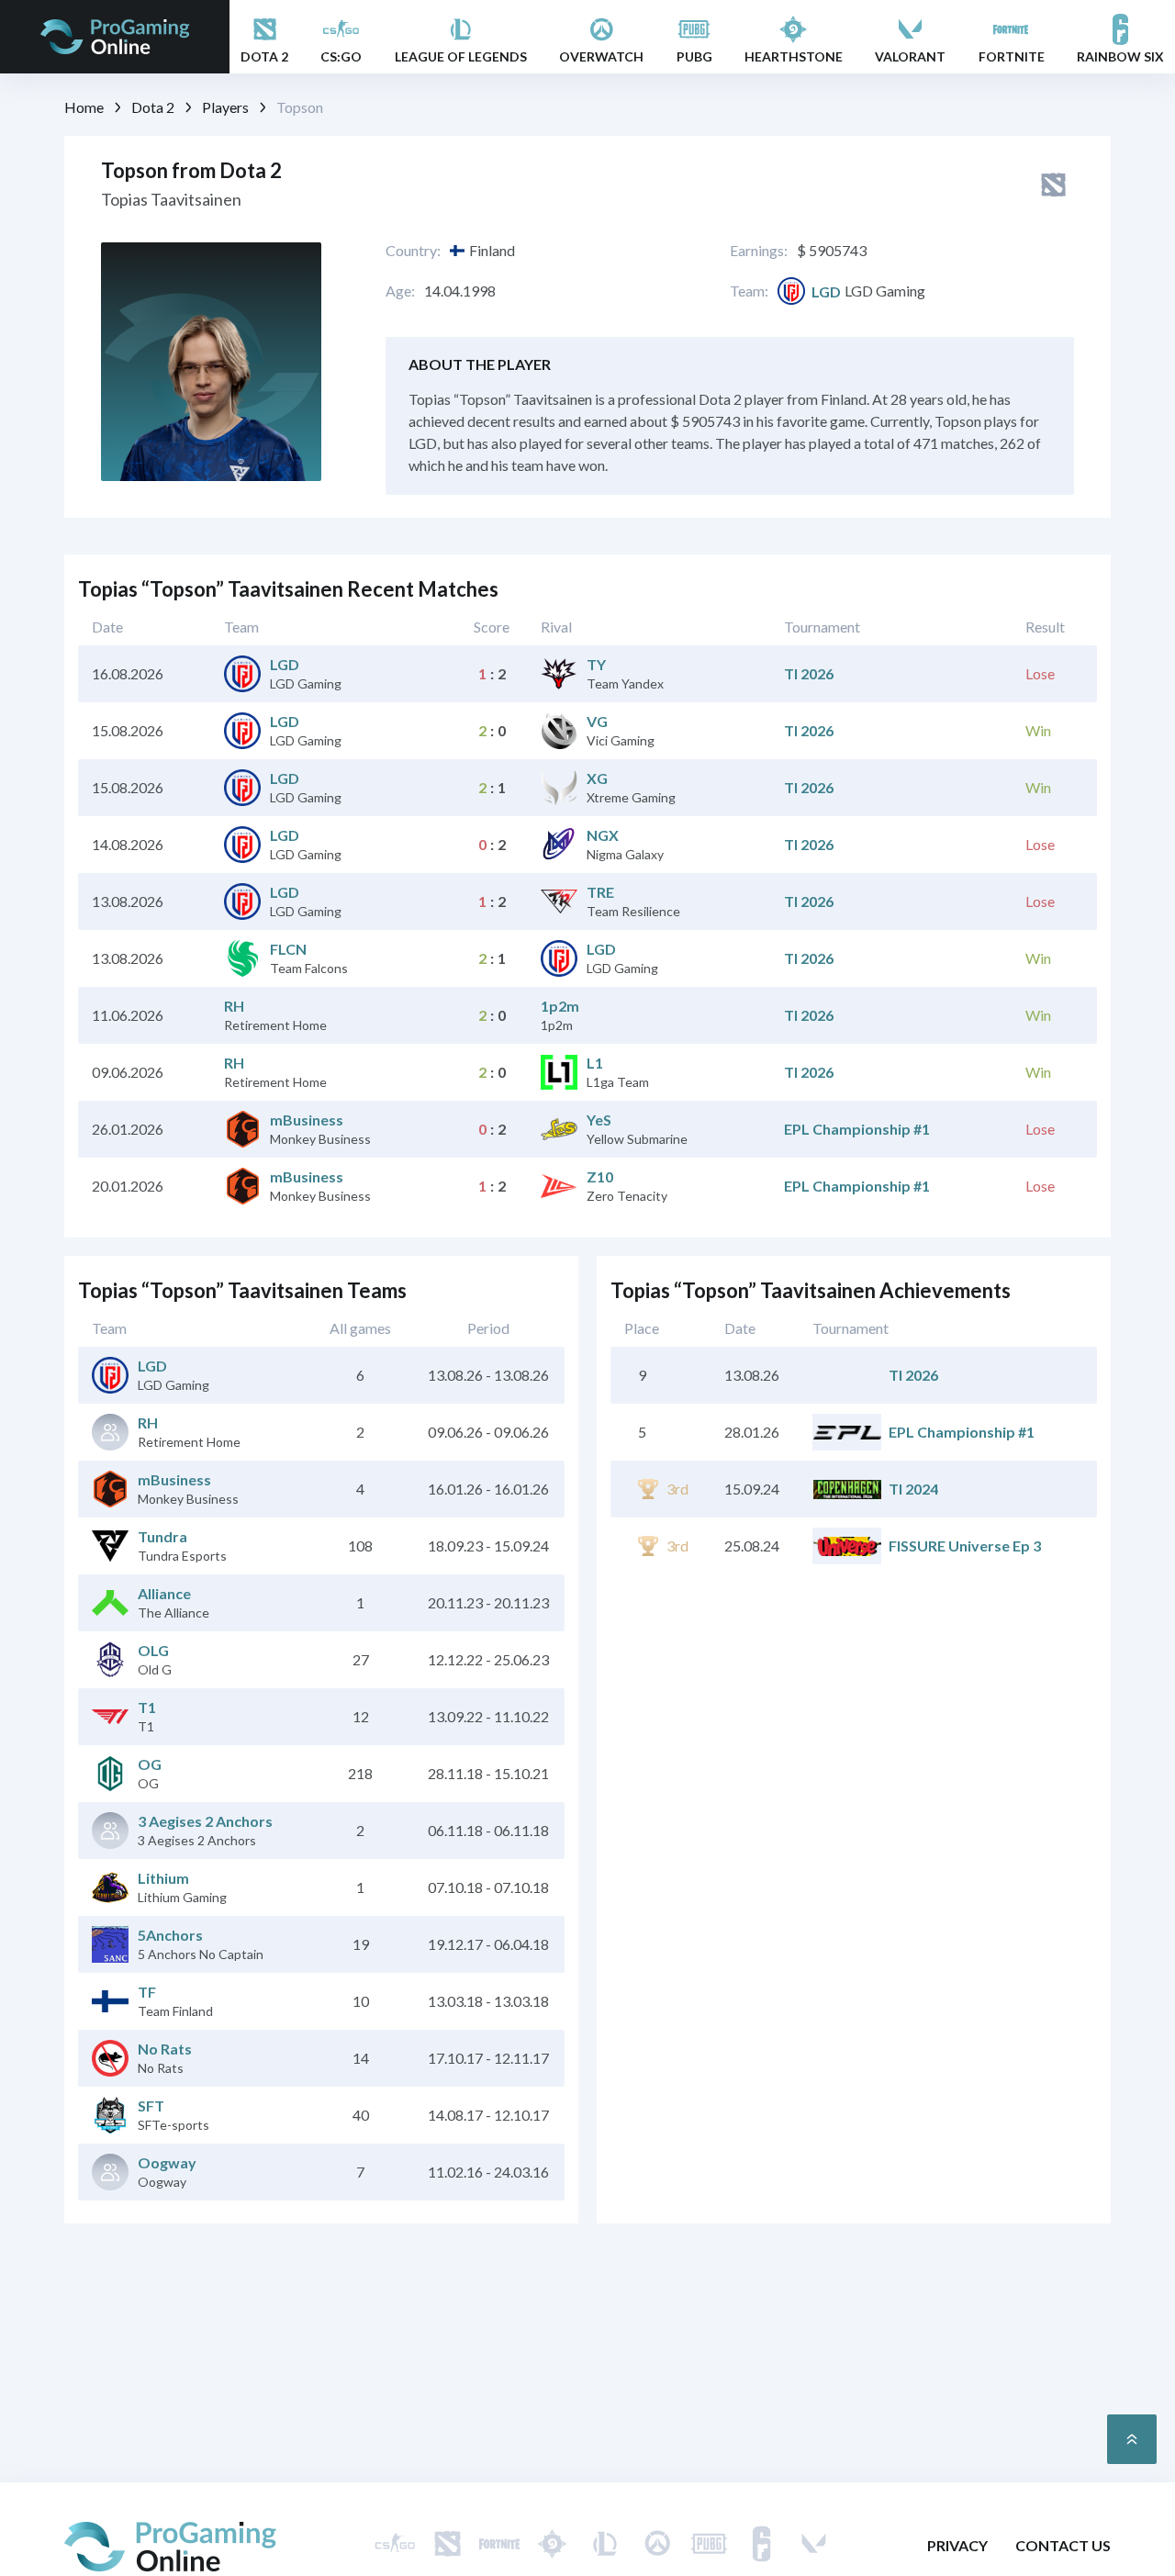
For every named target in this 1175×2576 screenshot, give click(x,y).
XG (597, 778)
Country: (413, 251)
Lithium (163, 1878)
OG (150, 1764)
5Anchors (170, 1935)
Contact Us (1063, 2545)
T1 (147, 1707)
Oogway (167, 2162)
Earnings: (759, 251)
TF (147, 1992)
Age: (400, 291)
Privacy (957, 2545)
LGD (826, 291)
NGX (603, 835)
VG (597, 721)
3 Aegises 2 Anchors (205, 1821)
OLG (153, 1650)
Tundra (162, 1536)
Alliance (164, 1593)
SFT (151, 2106)
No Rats (165, 2049)
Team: (749, 291)
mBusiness (307, 1120)
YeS (599, 1120)
